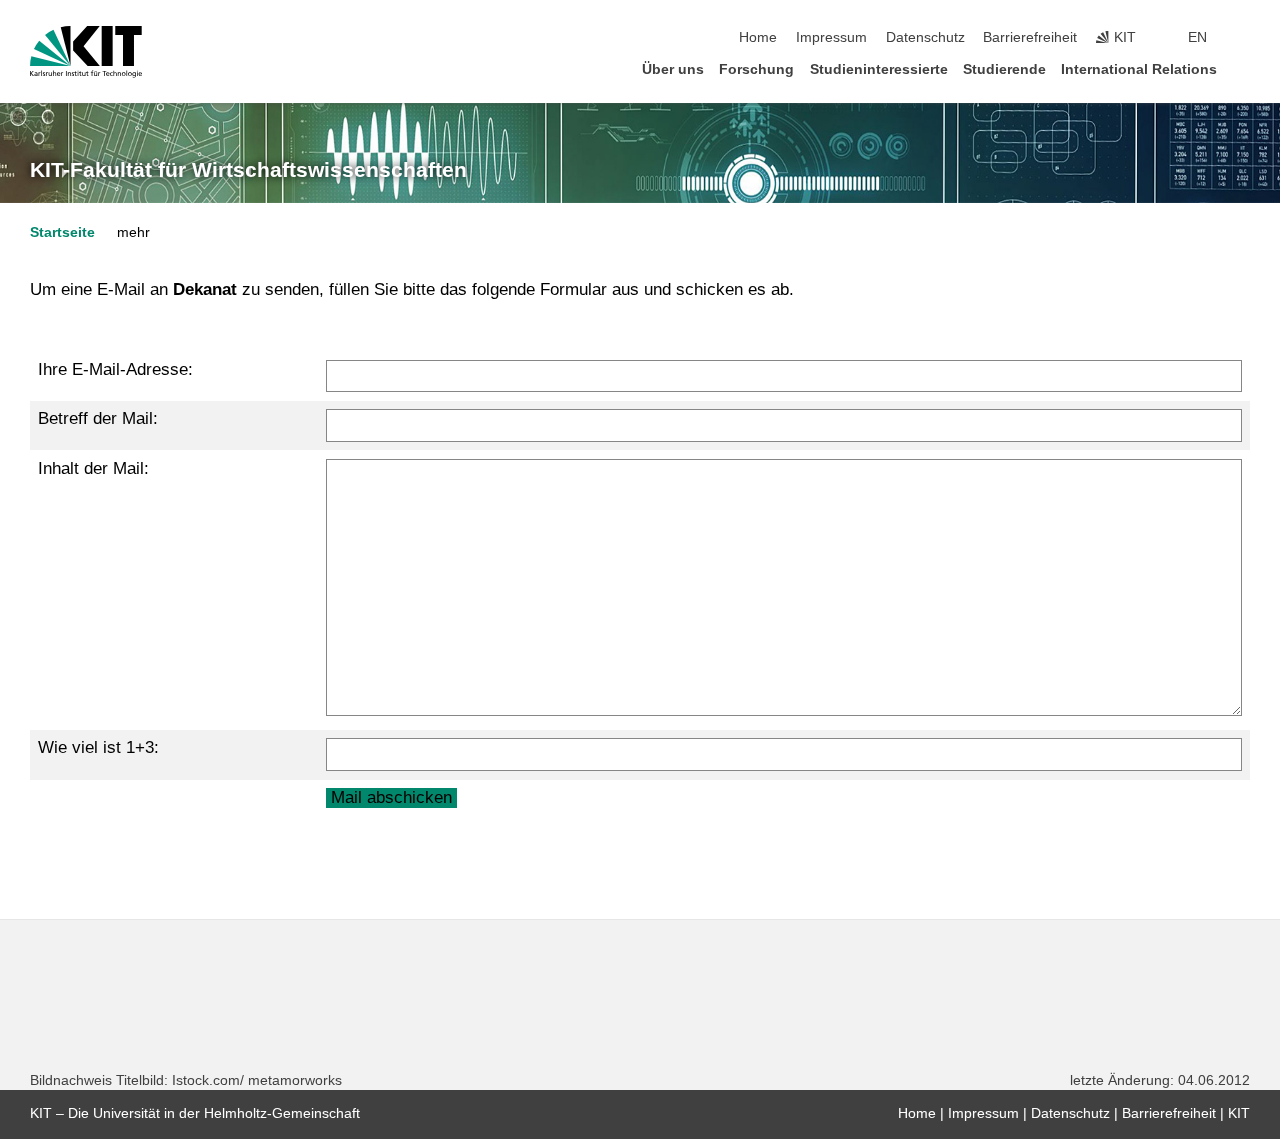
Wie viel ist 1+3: (98, 747)
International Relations (1139, 69)
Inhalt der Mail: (93, 468)
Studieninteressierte (879, 69)
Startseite (62, 232)
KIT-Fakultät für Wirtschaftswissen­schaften (248, 170)
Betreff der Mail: (98, 418)
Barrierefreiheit (1030, 37)
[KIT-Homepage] (86, 52)
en (1197, 37)
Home (758, 37)
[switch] (1244, 38)
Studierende (1004, 69)
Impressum (831, 37)
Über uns (673, 69)
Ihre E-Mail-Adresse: (115, 369)
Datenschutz (925, 37)
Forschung (756, 69)
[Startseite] (1244, 68)
